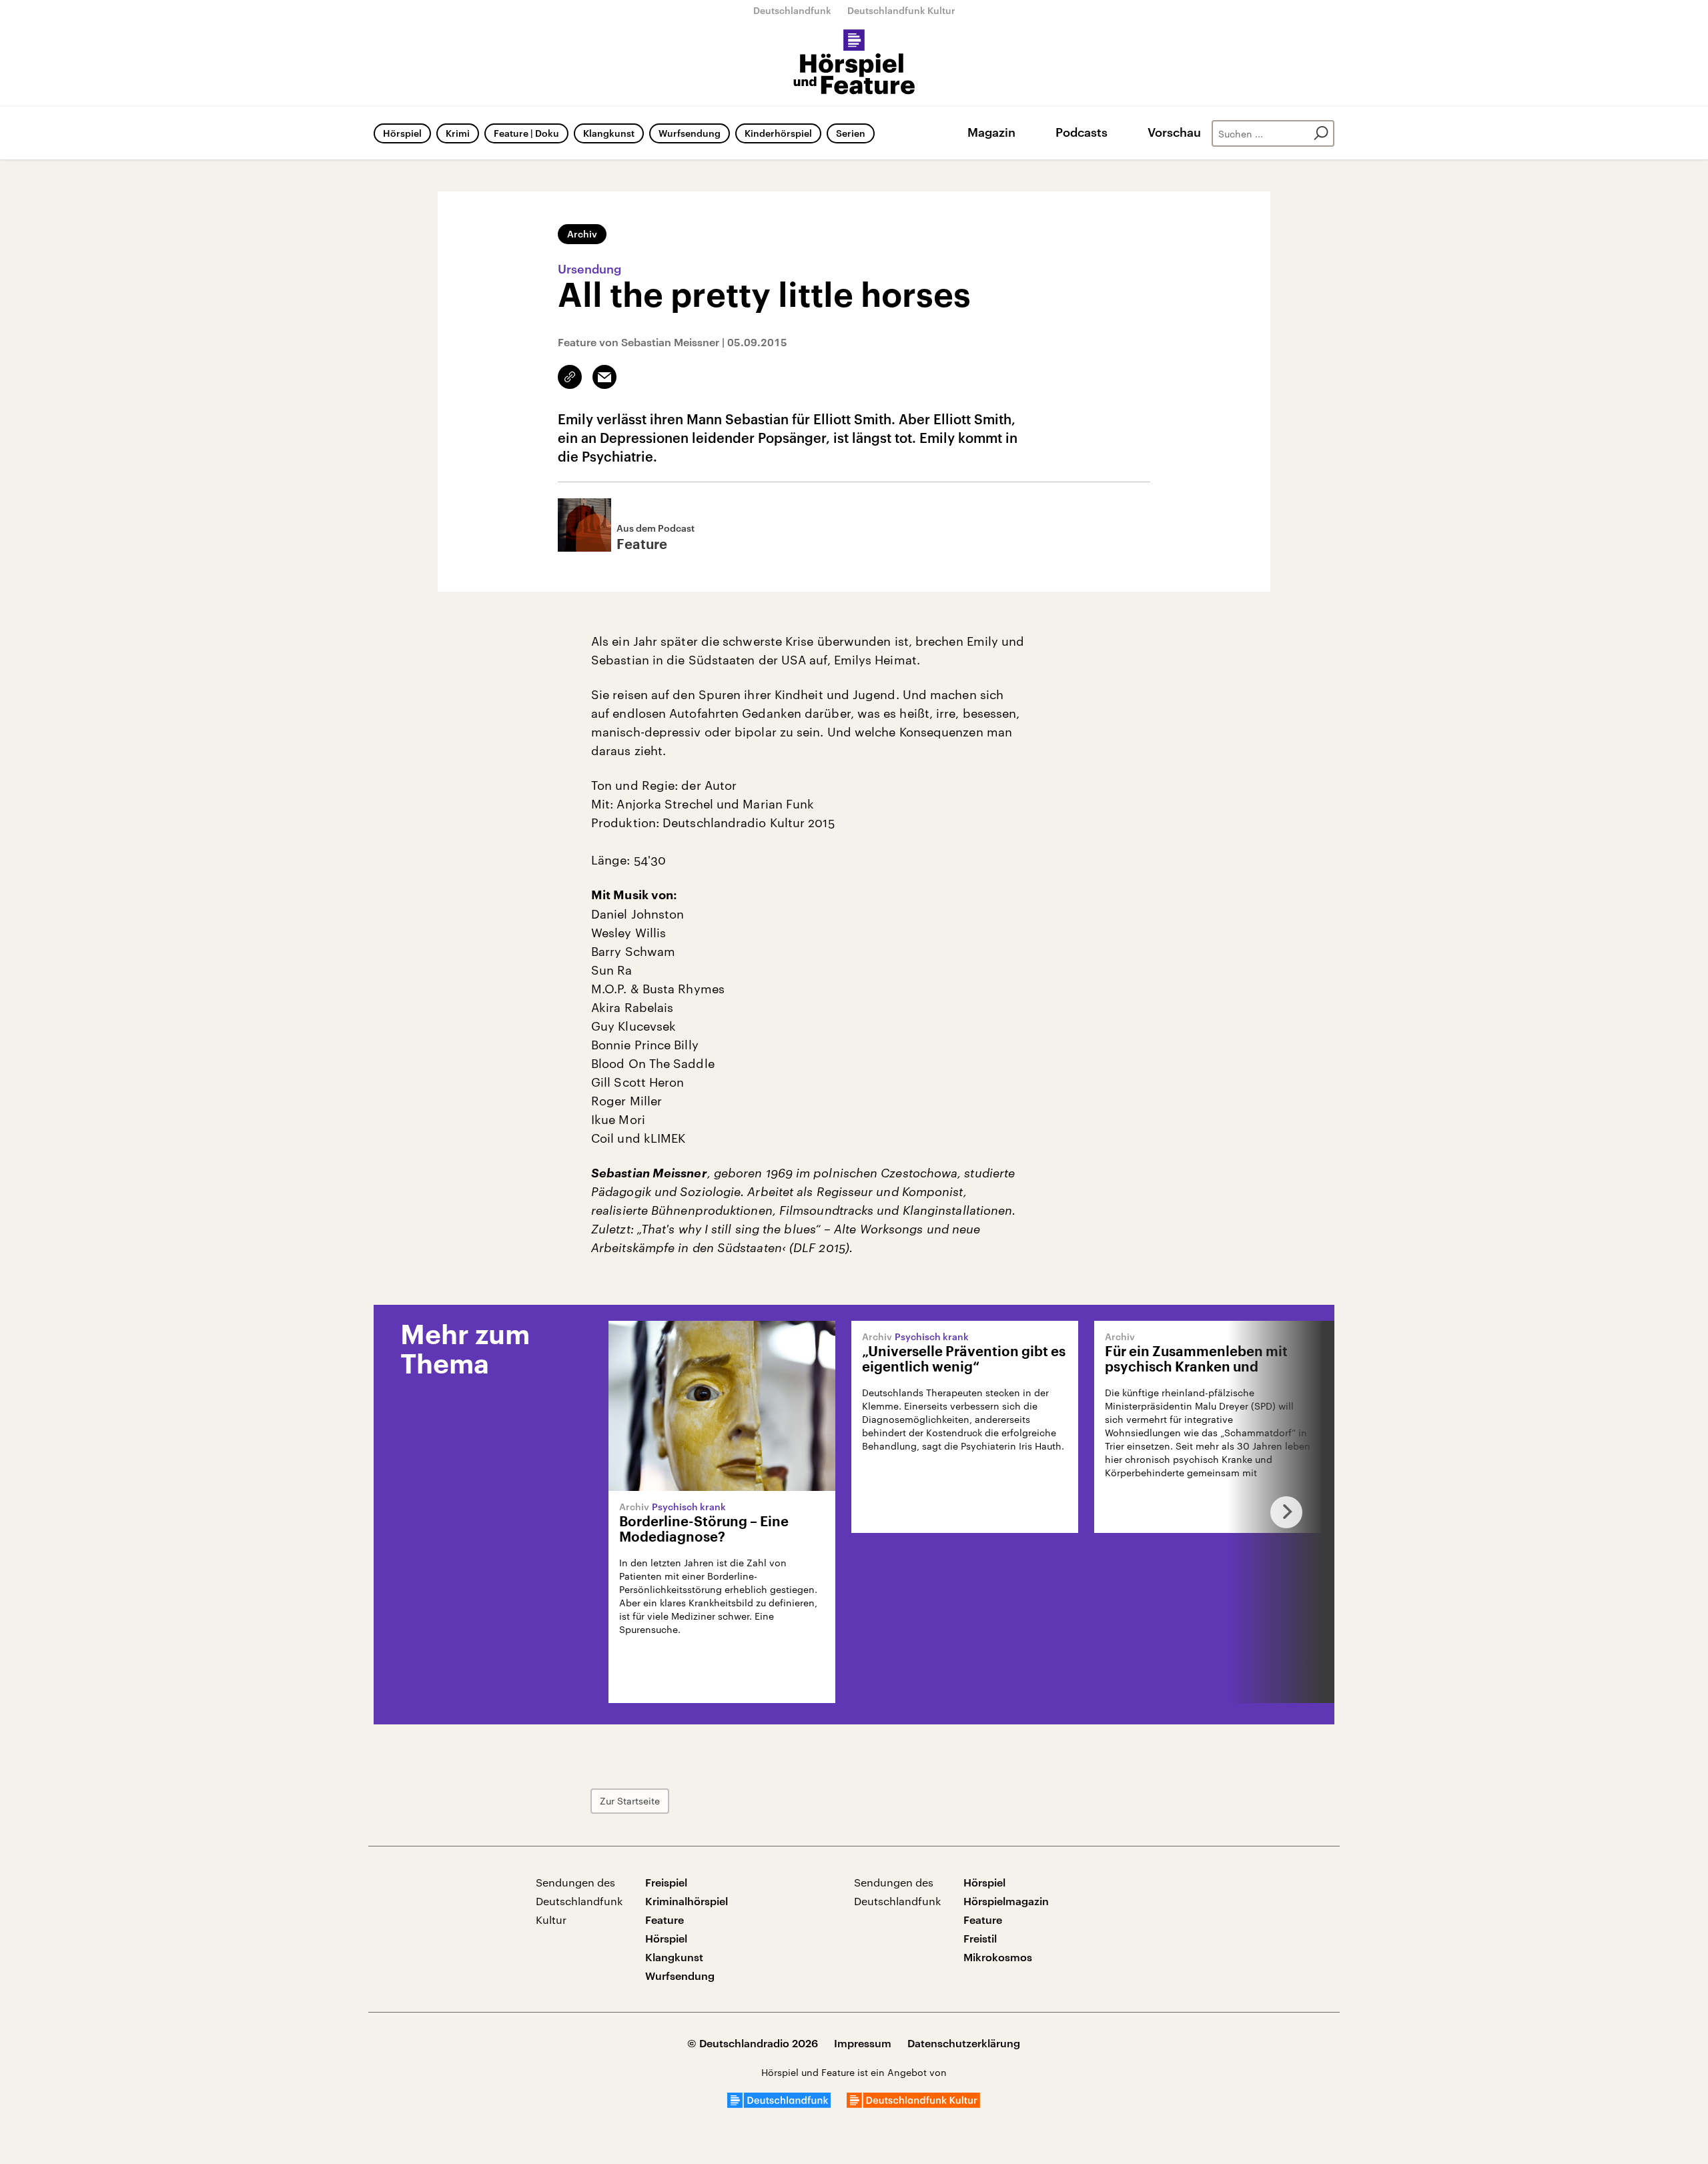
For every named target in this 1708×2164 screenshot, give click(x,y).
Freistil (980, 1938)
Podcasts (1082, 132)
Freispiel (666, 1882)
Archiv (582, 234)
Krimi (458, 133)
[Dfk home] (913, 2104)
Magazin (991, 132)
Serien (851, 133)
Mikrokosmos (998, 1957)
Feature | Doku (526, 133)
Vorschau (1174, 132)
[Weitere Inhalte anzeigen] (1281, 1512)
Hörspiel (402, 133)
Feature (665, 1920)
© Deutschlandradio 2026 (753, 2043)
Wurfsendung (690, 133)
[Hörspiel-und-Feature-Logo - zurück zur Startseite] (854, 63)
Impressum (863, 2043)
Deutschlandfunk (792, 10)
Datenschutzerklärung (964, 2043)
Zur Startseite (630, 1801)
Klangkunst (609, 133)
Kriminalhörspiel (687, 1901)
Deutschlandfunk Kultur (901, 10)
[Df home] (779, 2104)
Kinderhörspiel (778, 133)
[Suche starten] (1321, 133)
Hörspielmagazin (1006, 1901)
